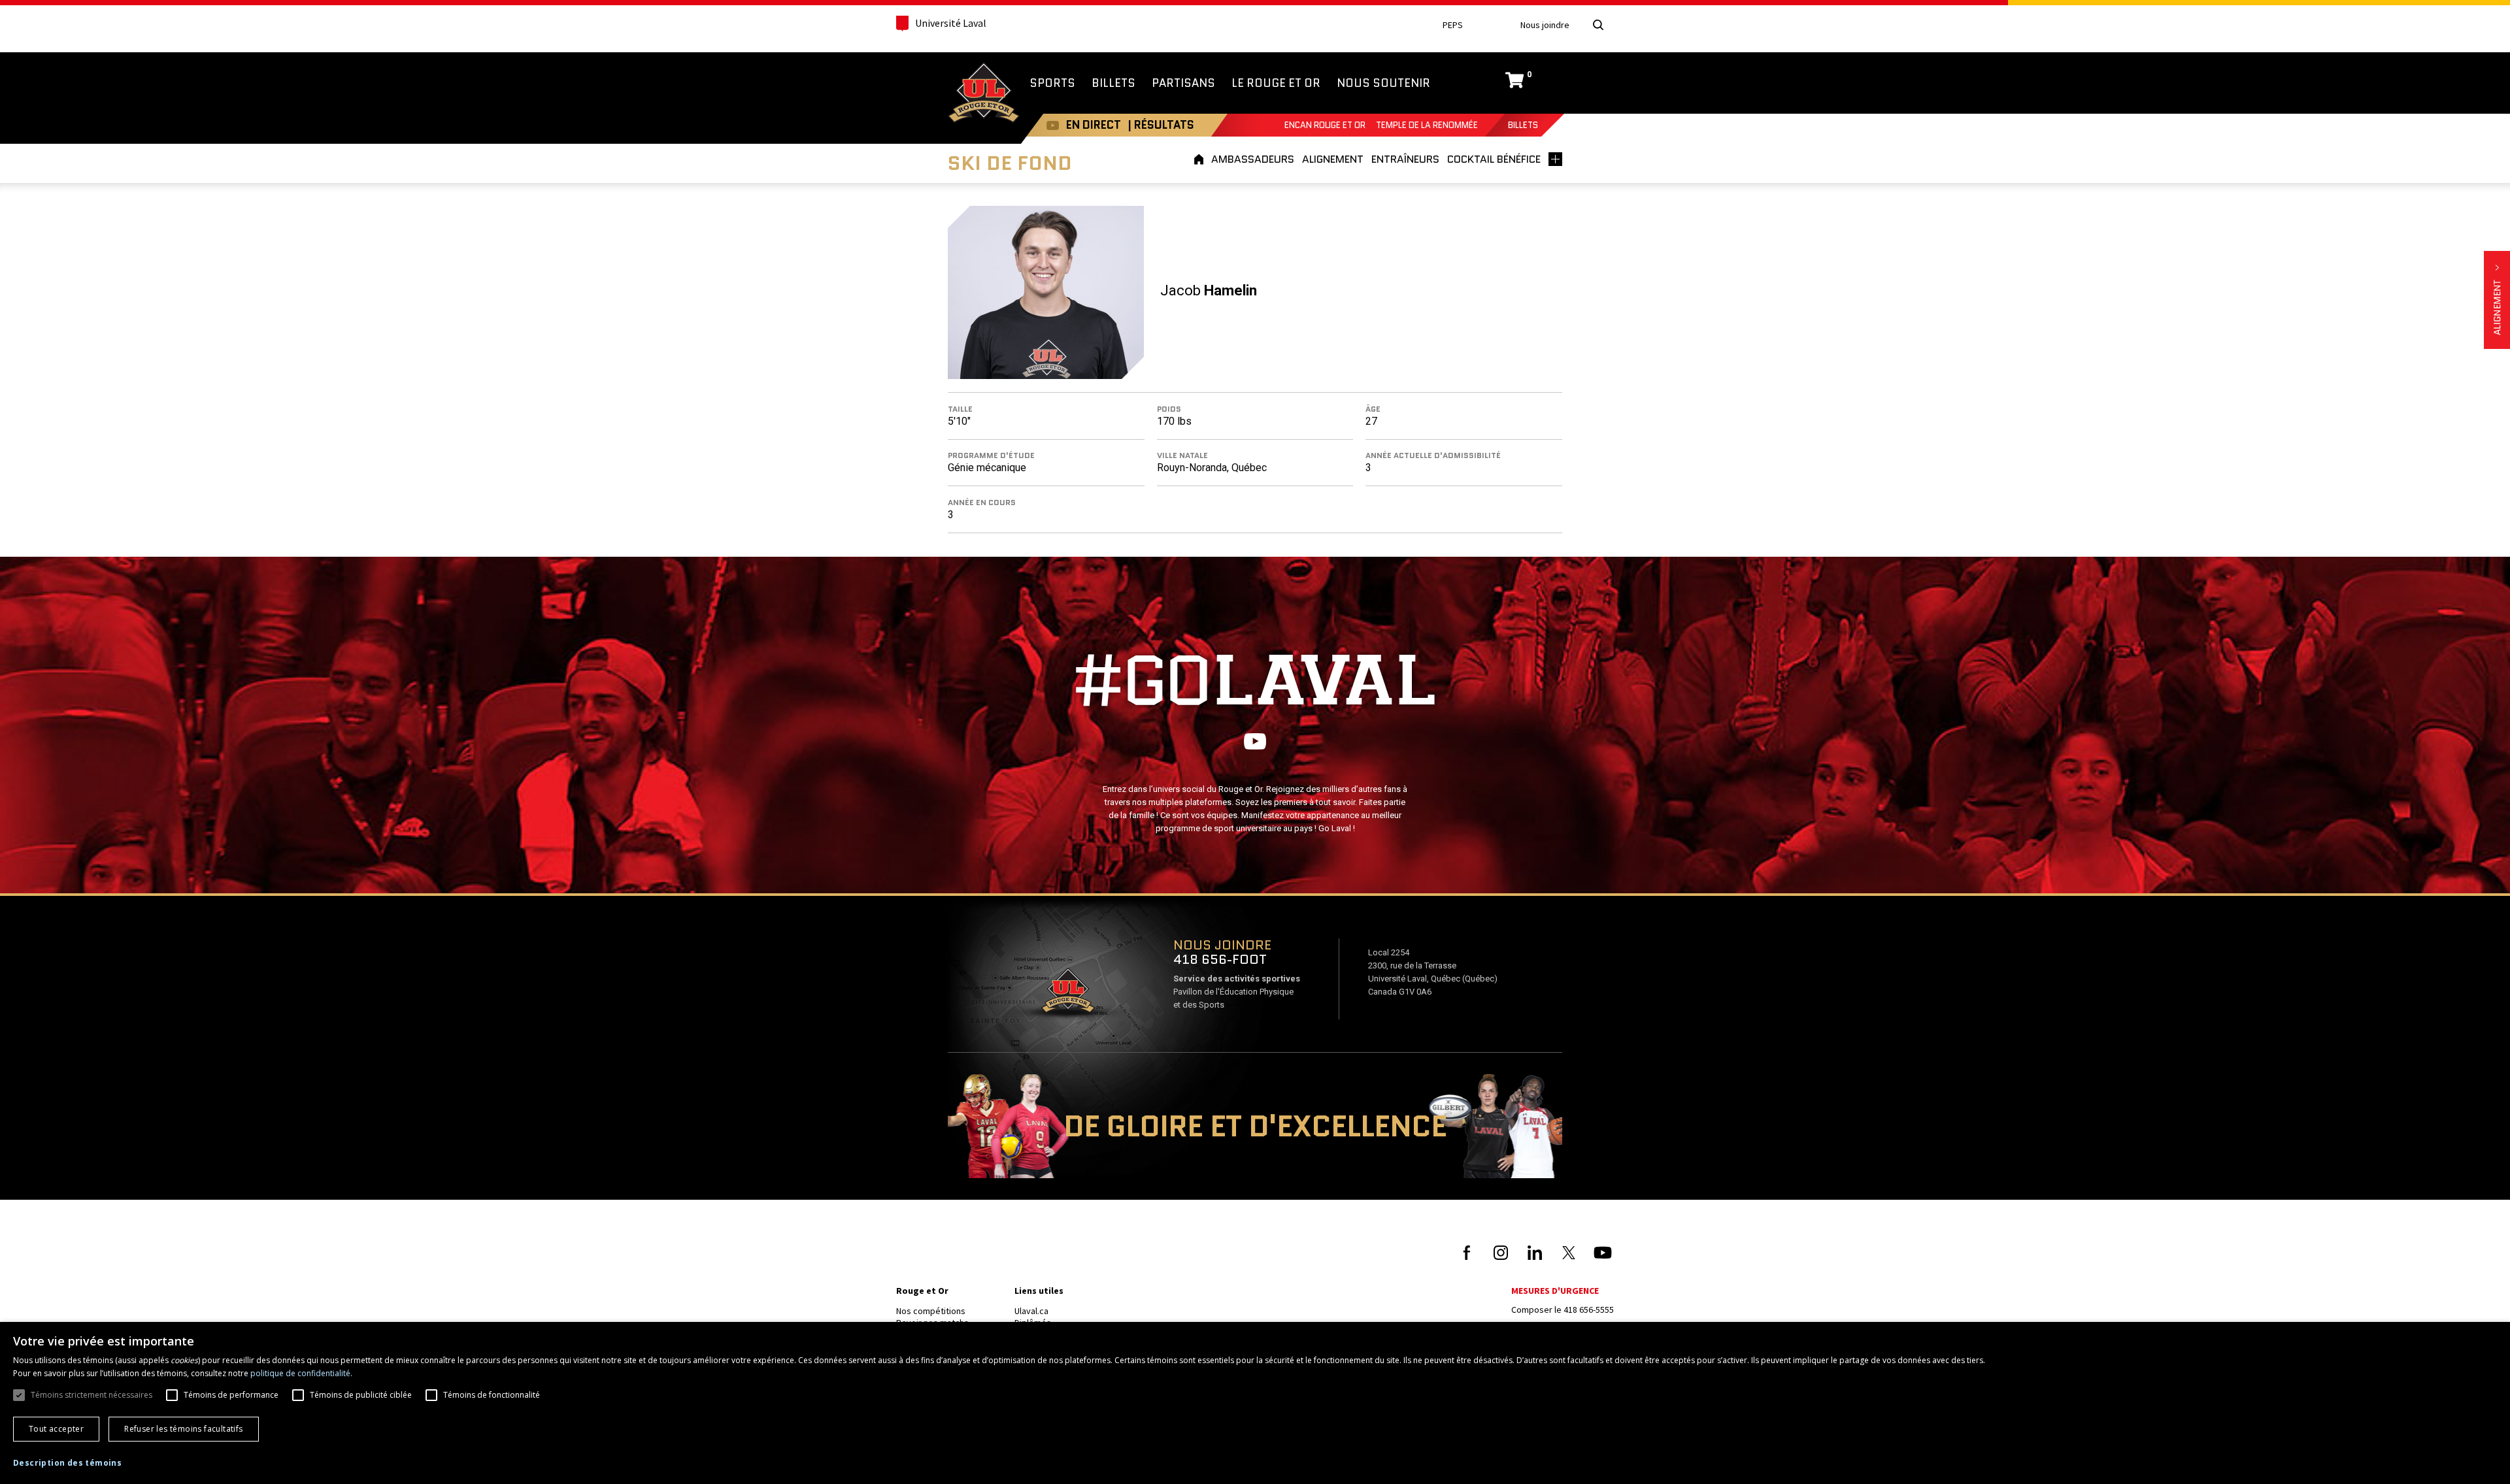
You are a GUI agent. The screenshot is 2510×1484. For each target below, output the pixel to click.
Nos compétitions (931, 1311)
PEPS (1453, 25)
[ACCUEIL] (1201, 159)
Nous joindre (1545, 25)
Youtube (1053, 125)
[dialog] (1255, 1403)
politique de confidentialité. (301, 1373)
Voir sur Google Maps (1067, 995)
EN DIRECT (1094, 125)
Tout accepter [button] (56, 1429)
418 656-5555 (1589, 1310)
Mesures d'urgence (1555, 1291)
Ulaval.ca (1031, 1311)
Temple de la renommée (1427, 125)
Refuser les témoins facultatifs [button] (183, 1429)
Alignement (2497, 300)
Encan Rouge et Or (1325, 125)
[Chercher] (1598, 25)
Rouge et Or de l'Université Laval (984, 94)
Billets (1523, 125)
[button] (67, 1463)
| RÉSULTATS (1161, 125)
